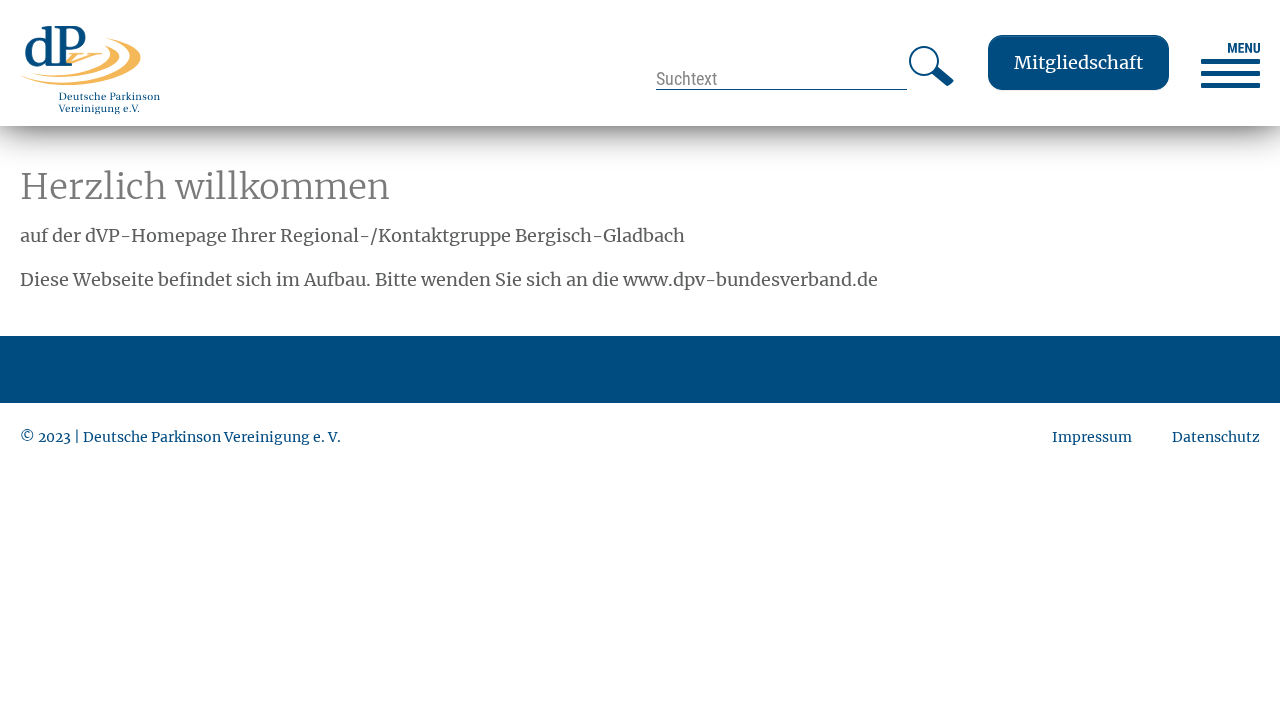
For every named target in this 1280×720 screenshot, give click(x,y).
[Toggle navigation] (1230, 65)
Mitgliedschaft (1078, 62)
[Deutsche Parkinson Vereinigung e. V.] (90, 69)
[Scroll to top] (1233, 673)
